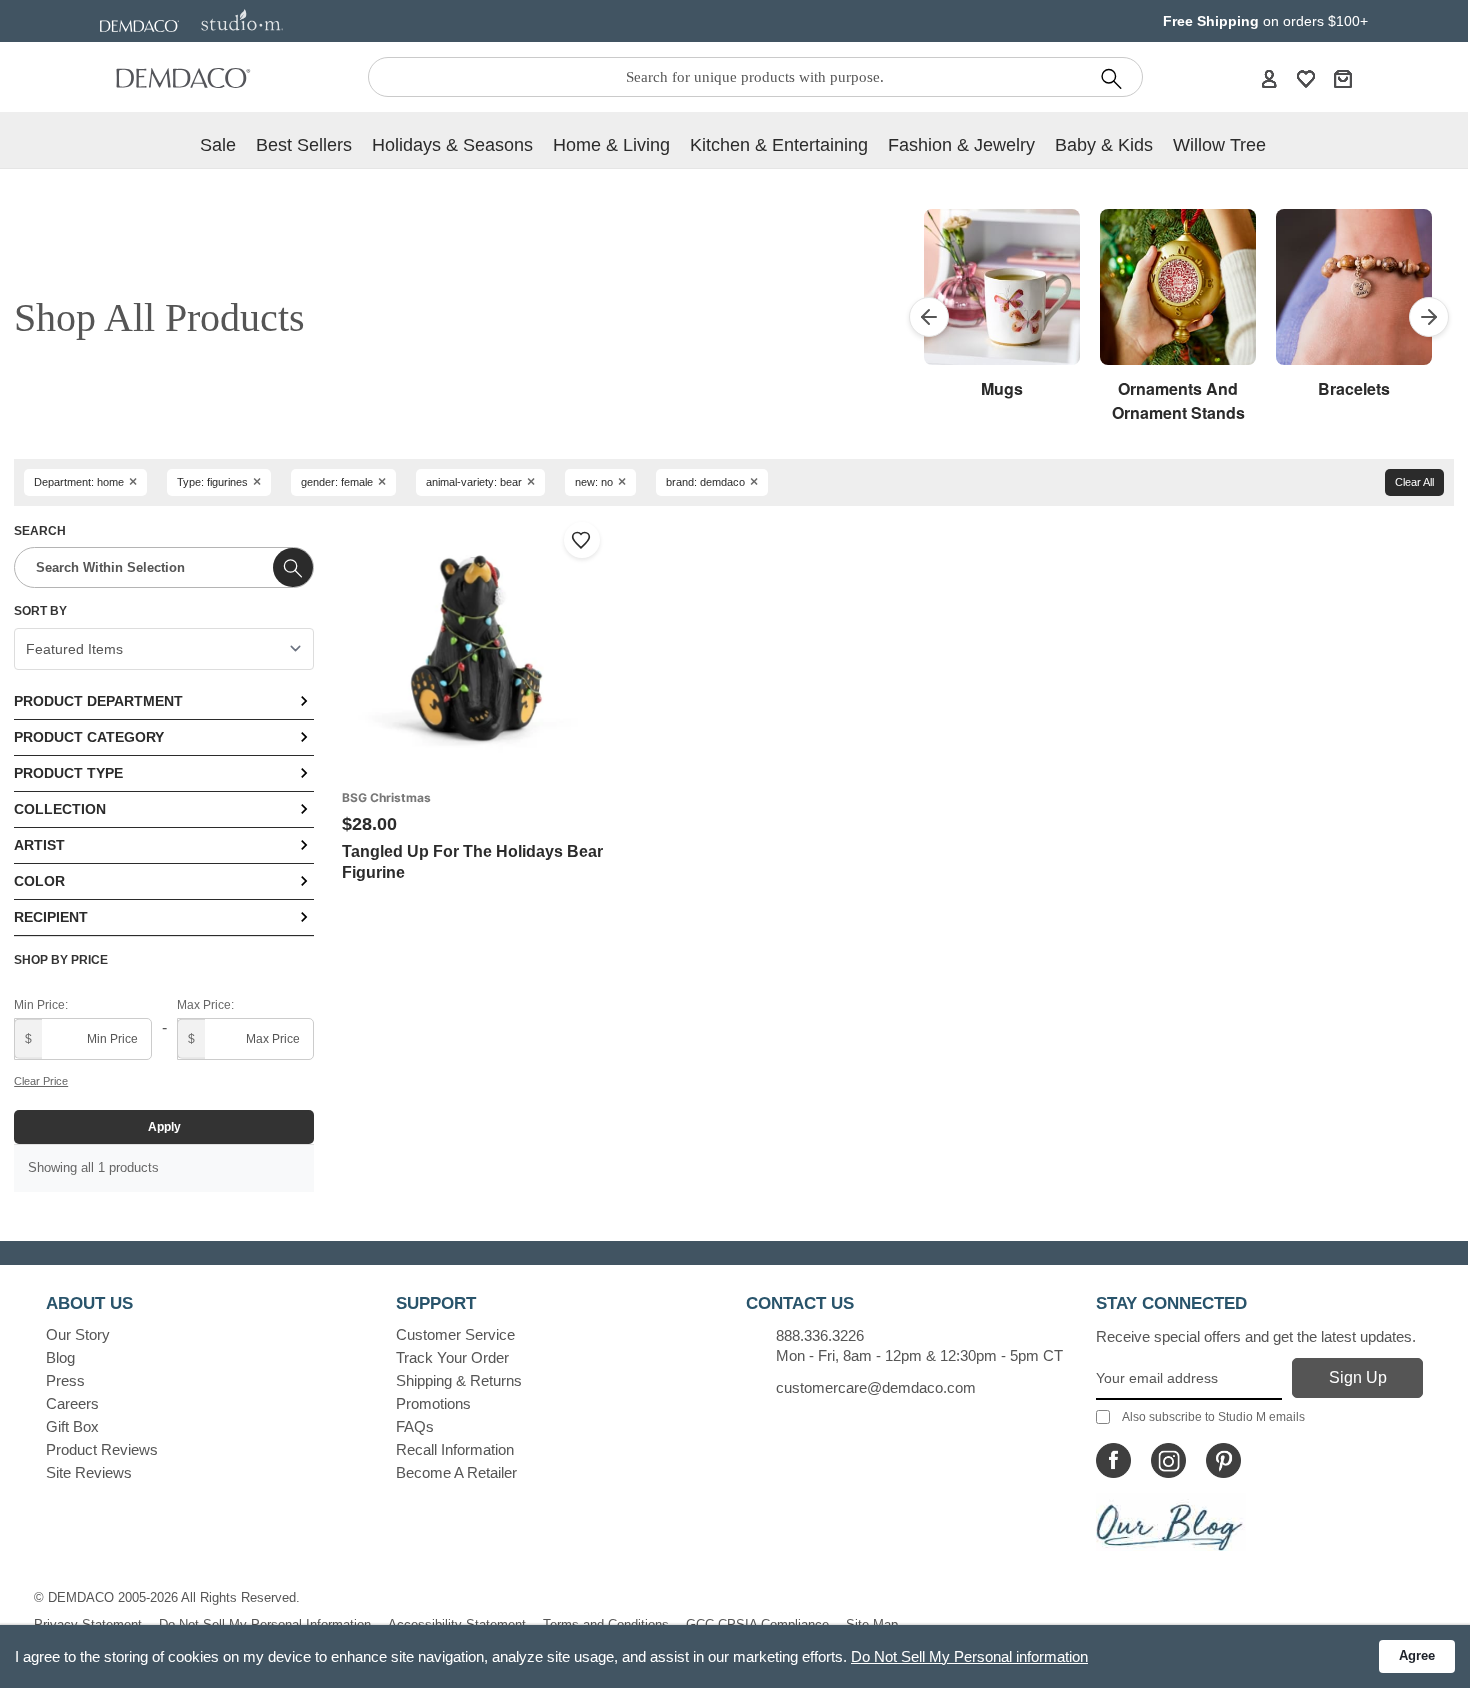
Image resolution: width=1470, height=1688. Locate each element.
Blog (60, 1357)
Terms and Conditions (606, 1624)
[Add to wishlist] (582, 540)
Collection (60, 809)
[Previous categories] (929, 317)
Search (40, 531)
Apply (164, 1127)
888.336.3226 (820, 1335)
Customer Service (455, 1334)
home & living (611, 145)
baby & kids (1104, 145)
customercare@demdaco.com (876, 1387)
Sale (218, 145)
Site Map (872, 1624)
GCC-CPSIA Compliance (757, 1624)
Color (39, 881)
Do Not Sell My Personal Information (265, 1624)
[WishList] (1306, 78)
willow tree (1219, 145)
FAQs (415, 1426)
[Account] (1269, 78)
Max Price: (205, 1005)
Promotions (433, 1403)
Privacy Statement (88, 1624)
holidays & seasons (452, 145)
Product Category (89, 737)
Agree (1417, 1655)
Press (65, 1380)
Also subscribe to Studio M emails (1213, 1417)
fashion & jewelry (961, 145)
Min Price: (41, 1005)
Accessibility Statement (457, 1624)
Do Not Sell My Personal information (969, 1656)
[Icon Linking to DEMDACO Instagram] (1168, 1460)
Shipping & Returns (459, 1380)
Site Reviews (89, 1472)
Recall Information (455, 1449)
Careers (72, 1403)
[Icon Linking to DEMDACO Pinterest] (1223, 1460)
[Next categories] (1429, 317)
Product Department (98, 701)
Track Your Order (452, 1357)
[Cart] (1343, 78)
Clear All (1414, 482)
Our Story (78, 1334)
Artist (39, 845)
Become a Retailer (456, 1472)
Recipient (51, 917)
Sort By (40, 611)
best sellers (304, 145)
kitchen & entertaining (779, 145)
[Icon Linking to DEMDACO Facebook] (1113, 1460)
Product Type (68, 773)
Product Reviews (102, 1449)
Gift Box (72, 1426)
